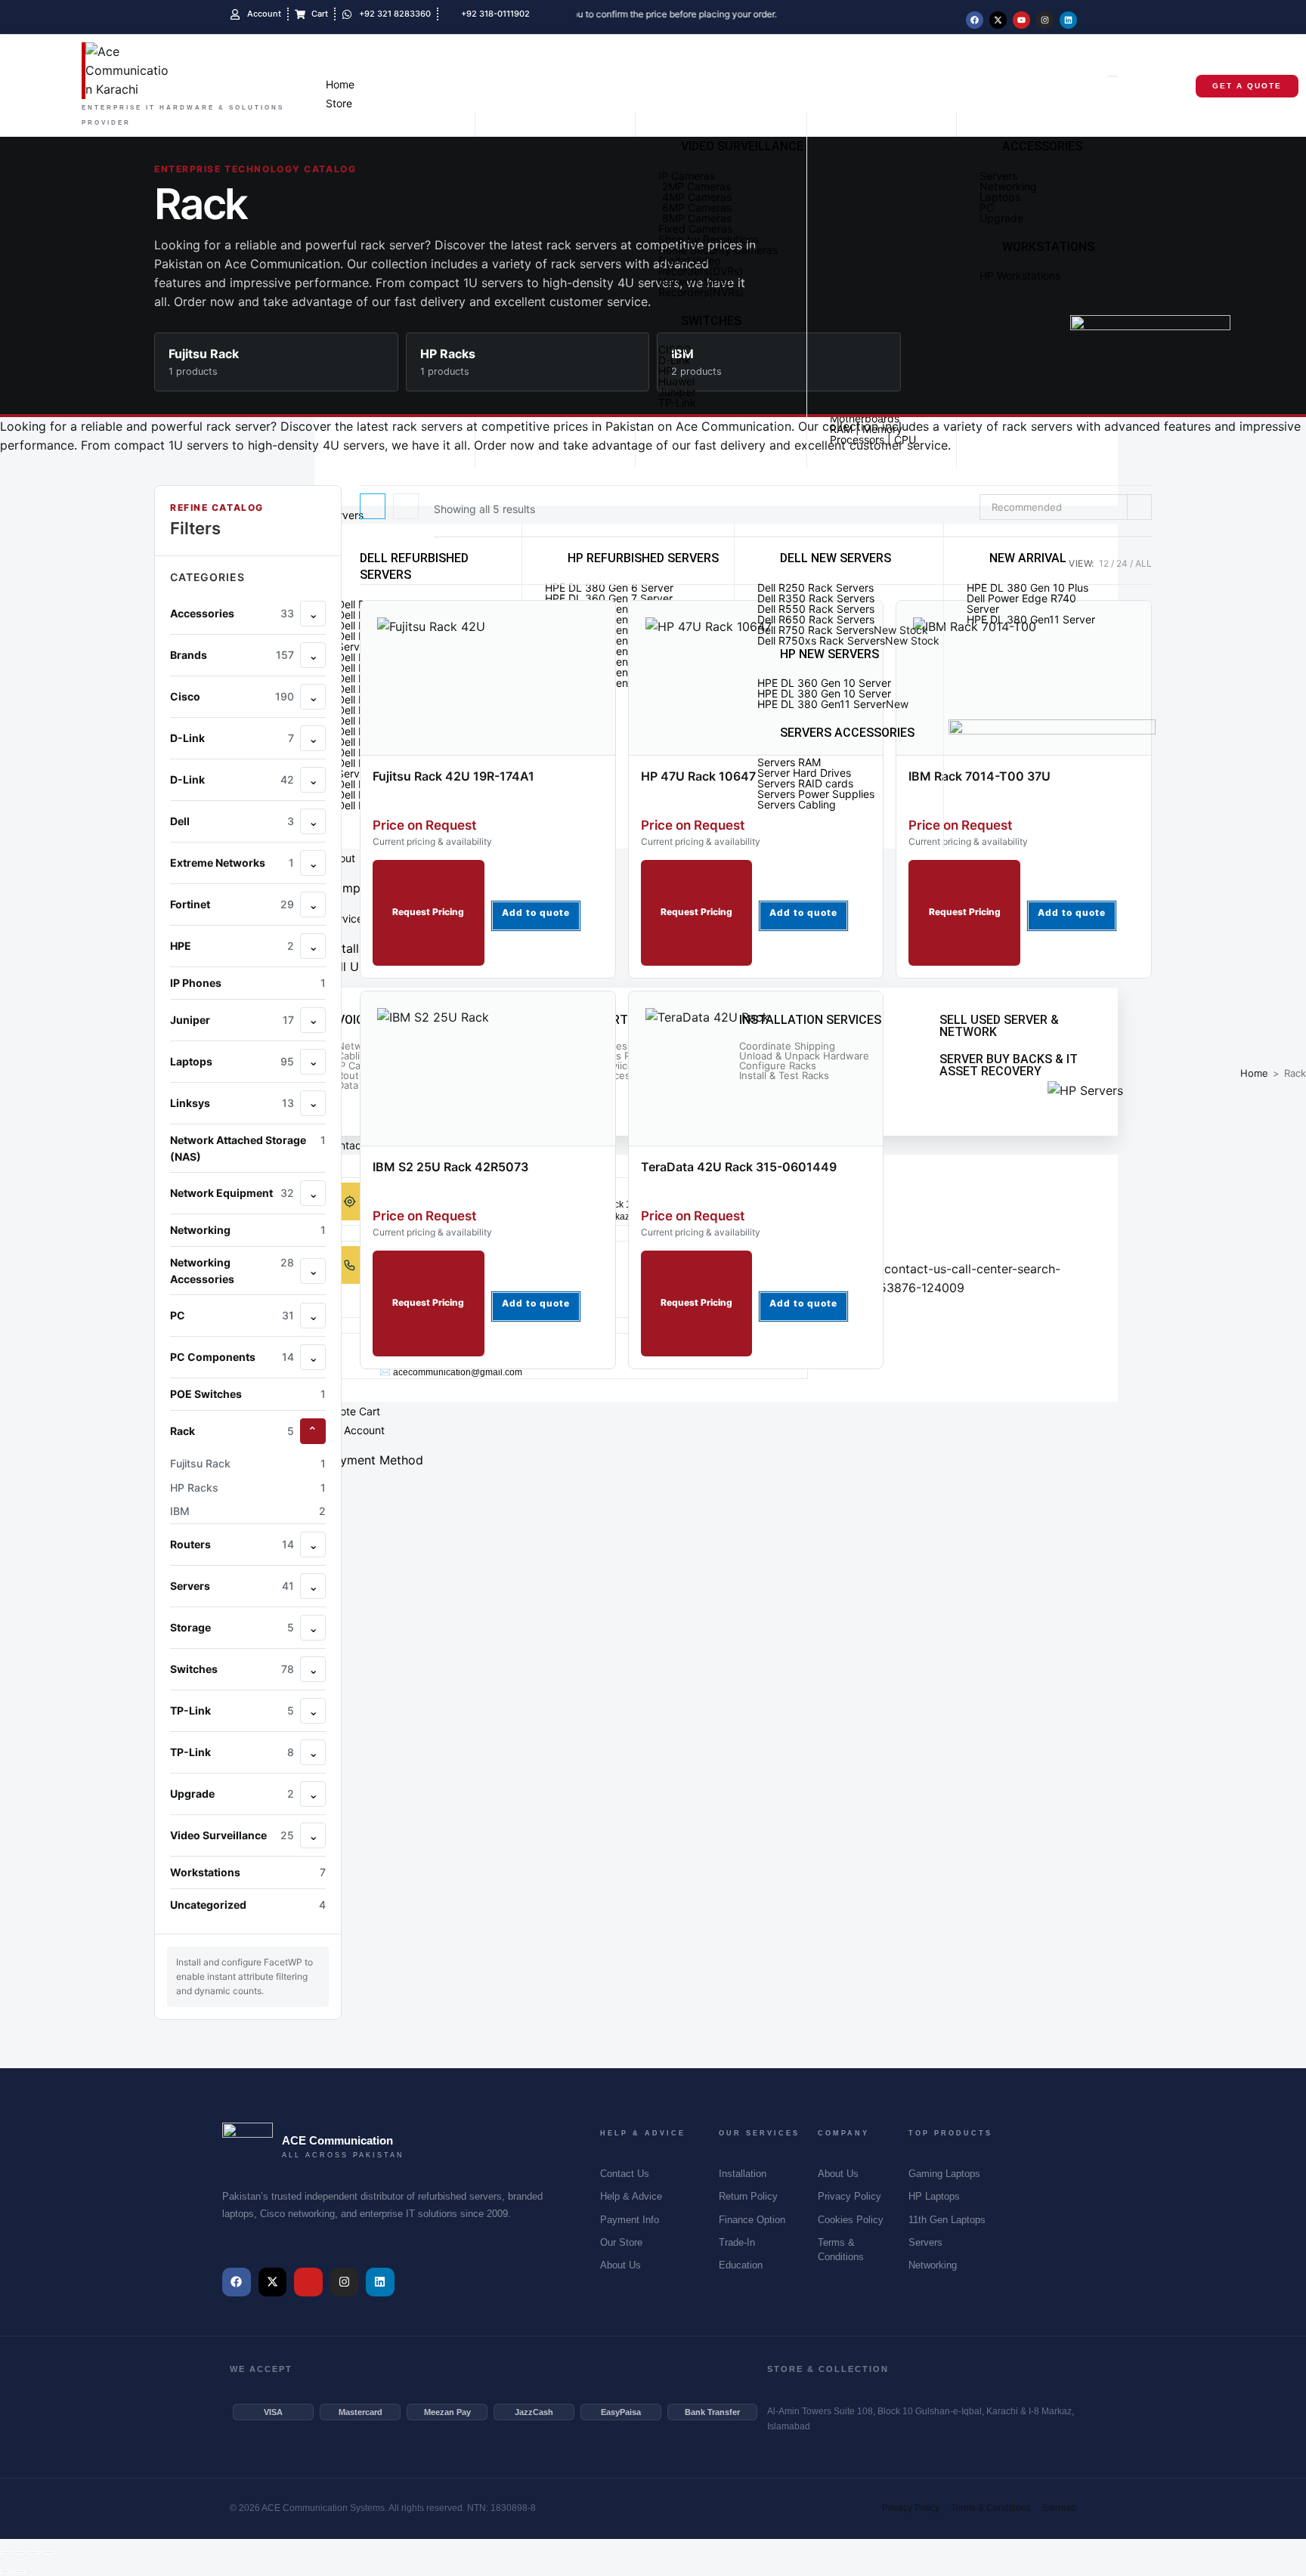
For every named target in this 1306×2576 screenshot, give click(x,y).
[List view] (406, 506)
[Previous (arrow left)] (5, 2571)
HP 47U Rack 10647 (698, 776)
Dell (232, 821)
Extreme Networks (232, 863)
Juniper (232, 1020)
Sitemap (1059, 2508)
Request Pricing (428, 912)
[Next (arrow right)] (20, 2571)
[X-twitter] (998, 20)
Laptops (232, 1061)
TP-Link (232, 1710)
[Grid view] (373, 506)
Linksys (232, 1103)
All (1144, 563)
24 (1122, 563)
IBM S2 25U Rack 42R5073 (450, 1167)
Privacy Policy (911, 2508)
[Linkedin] (1068, 20)
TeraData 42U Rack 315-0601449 (739, 1167)
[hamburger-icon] (1113, 76)
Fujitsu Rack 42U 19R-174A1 (453, 776)
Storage (232, 1627)
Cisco (232, 696)
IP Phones (248, 983)
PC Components (232, 1357)
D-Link (232, 738)
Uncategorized (248, 1904)
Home (340, 84)
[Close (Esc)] (48, 2553)
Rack (232, 1431)
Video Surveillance (232, 1835)
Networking (248, 1230)
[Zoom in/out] (5, 2553)
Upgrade (232, 1794)
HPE (232, 946)
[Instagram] (1045, 20)
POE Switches (248, 1394)
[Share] (34, 2553)
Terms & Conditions (991, 2508)
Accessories (232, 613)
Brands (232, 655)
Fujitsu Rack (248, 1463)
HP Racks (248, 1487)
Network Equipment (232, 1193)
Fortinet (232, 904)
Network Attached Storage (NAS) (248, 1147)
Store (339, 103)
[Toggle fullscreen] (20, 2553)
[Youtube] (1021, 20)
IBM (248, 1511)
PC (232, 1315)
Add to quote (536, 912)
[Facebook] (975, 20)
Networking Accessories (232, 1270)
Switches (232, 1669)
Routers (232, 1544)
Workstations (248, 1872)
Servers (232, 1586)
